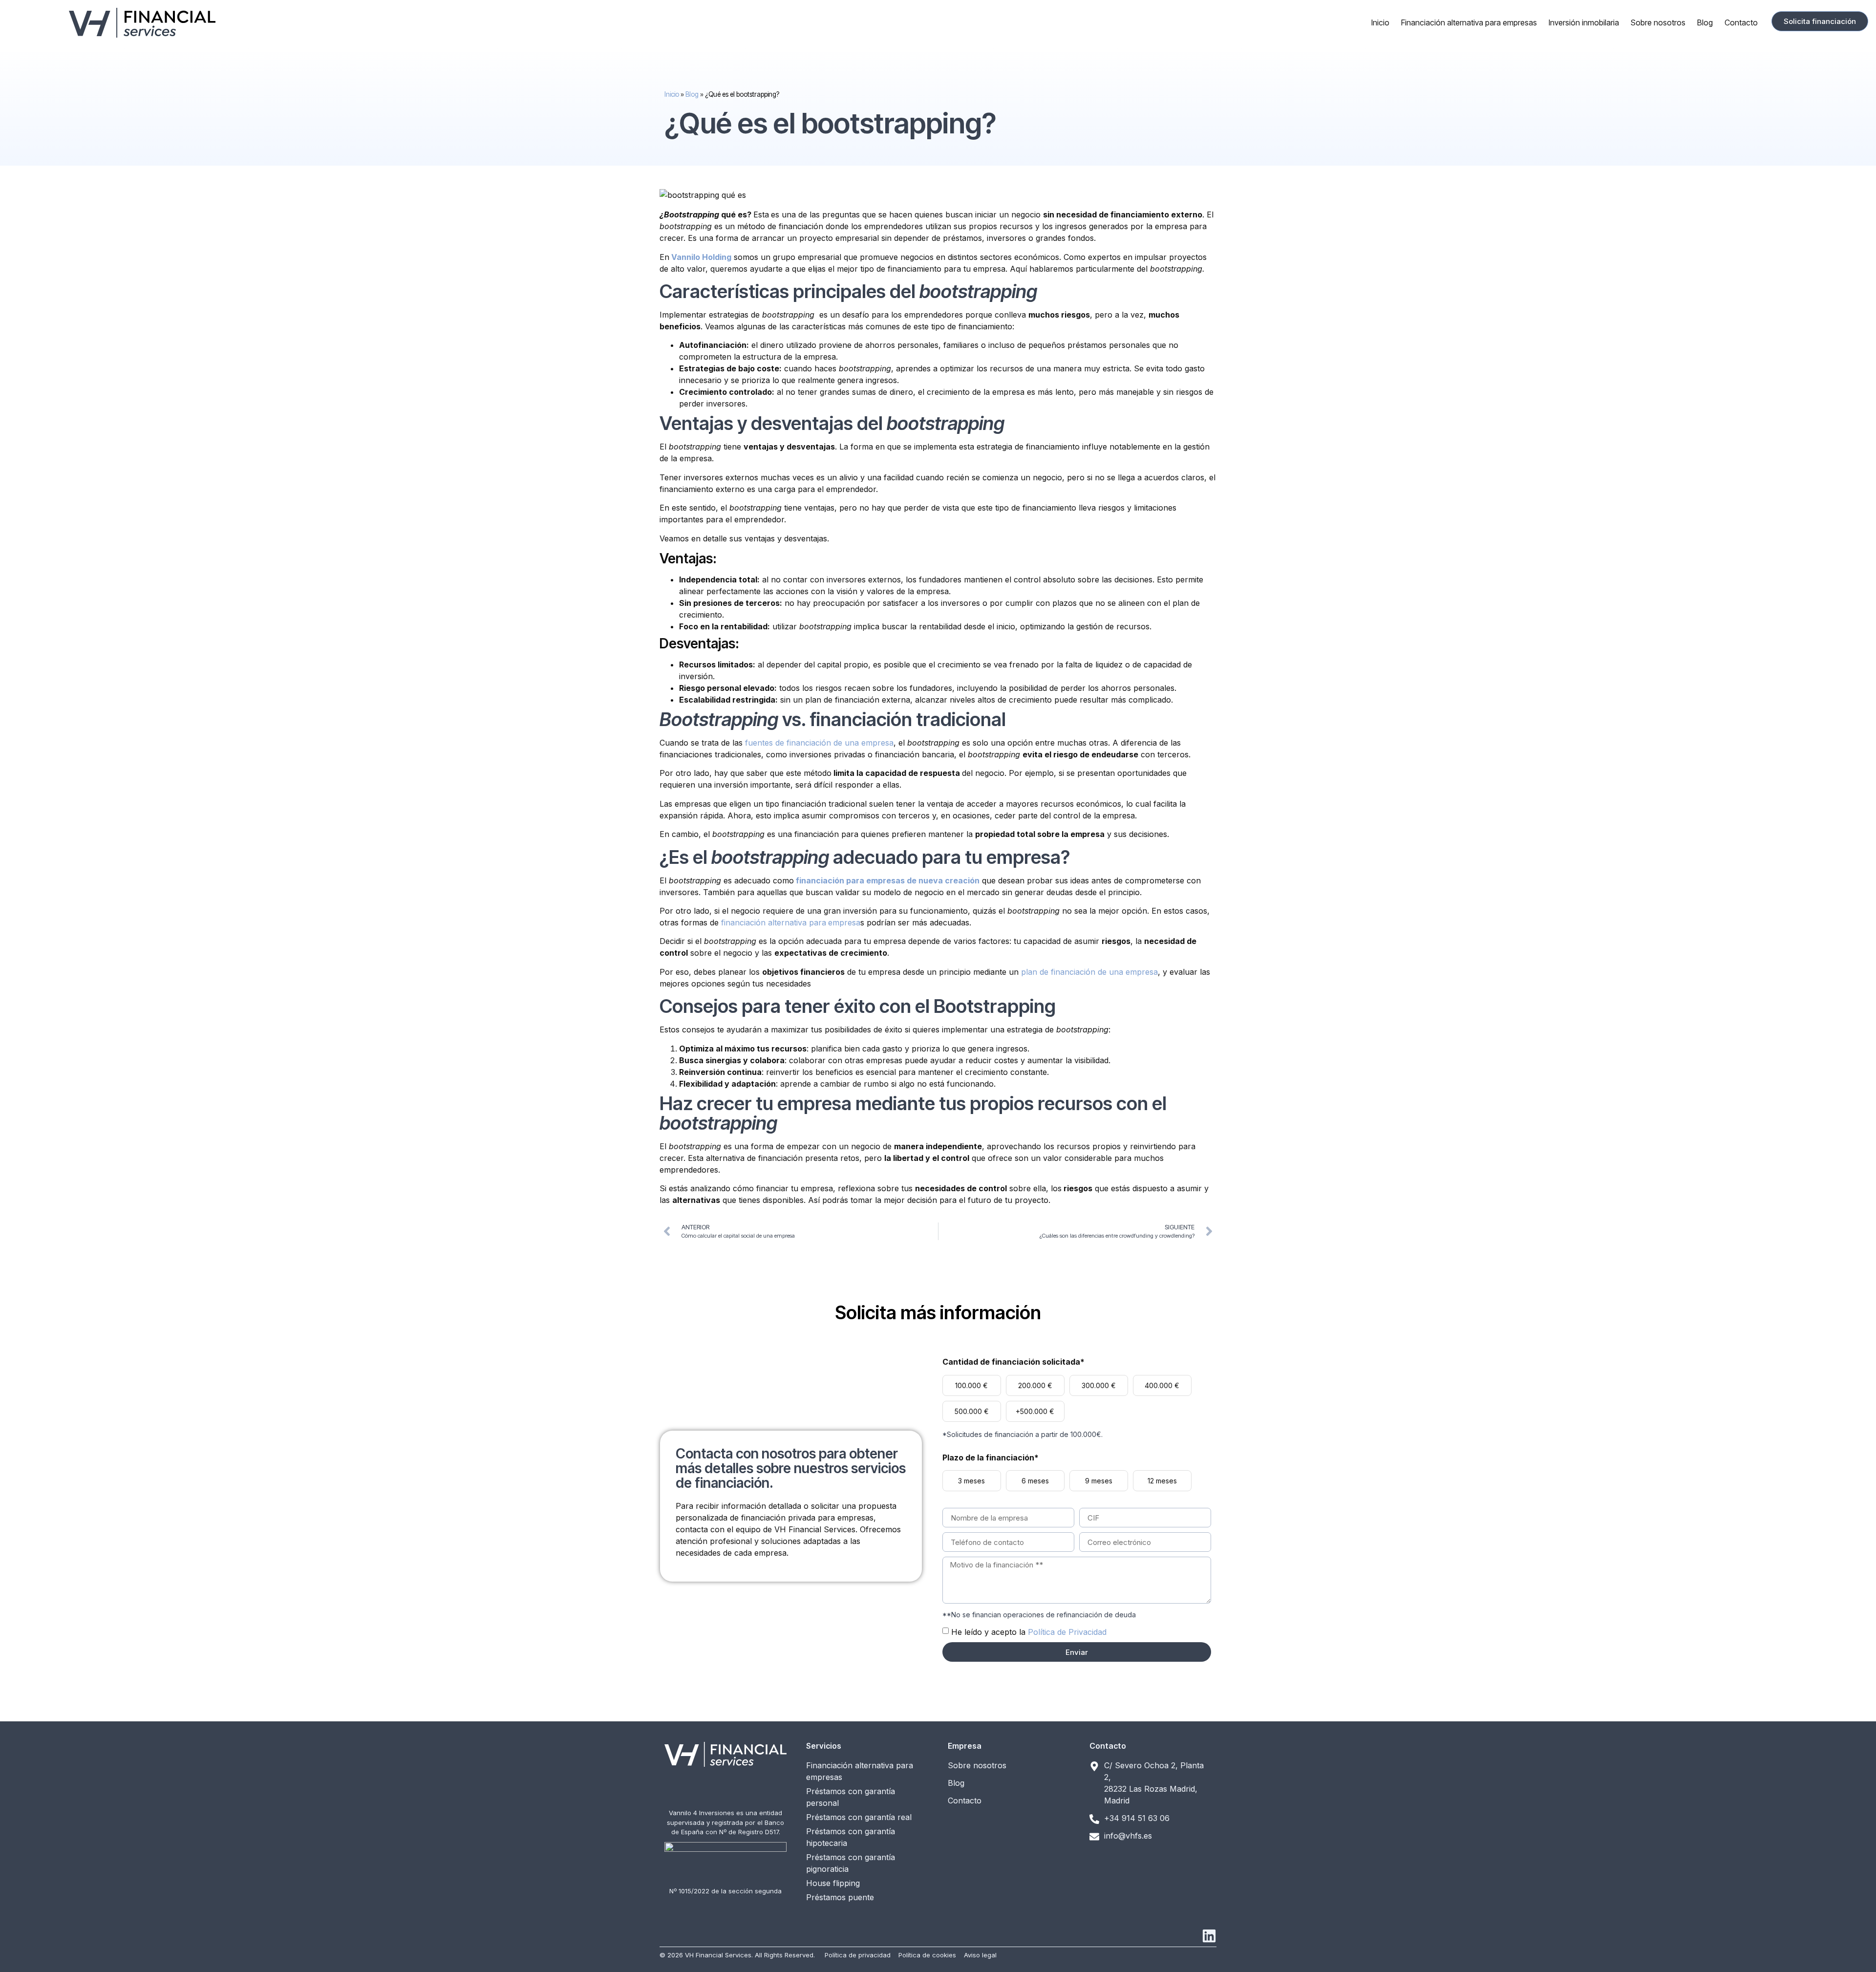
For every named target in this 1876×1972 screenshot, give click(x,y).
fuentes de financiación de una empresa (819, 743)
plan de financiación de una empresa (1089, 972)
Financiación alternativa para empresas (1469, 22)
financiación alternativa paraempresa (791, 922)
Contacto (1741, 22)
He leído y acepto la (1029, 1632)
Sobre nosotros (1658, 22)
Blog (1705, 22)
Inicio (1380, 22)
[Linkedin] (1209, 1936)
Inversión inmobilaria (1584, 22)
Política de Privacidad (1067, 1632)
